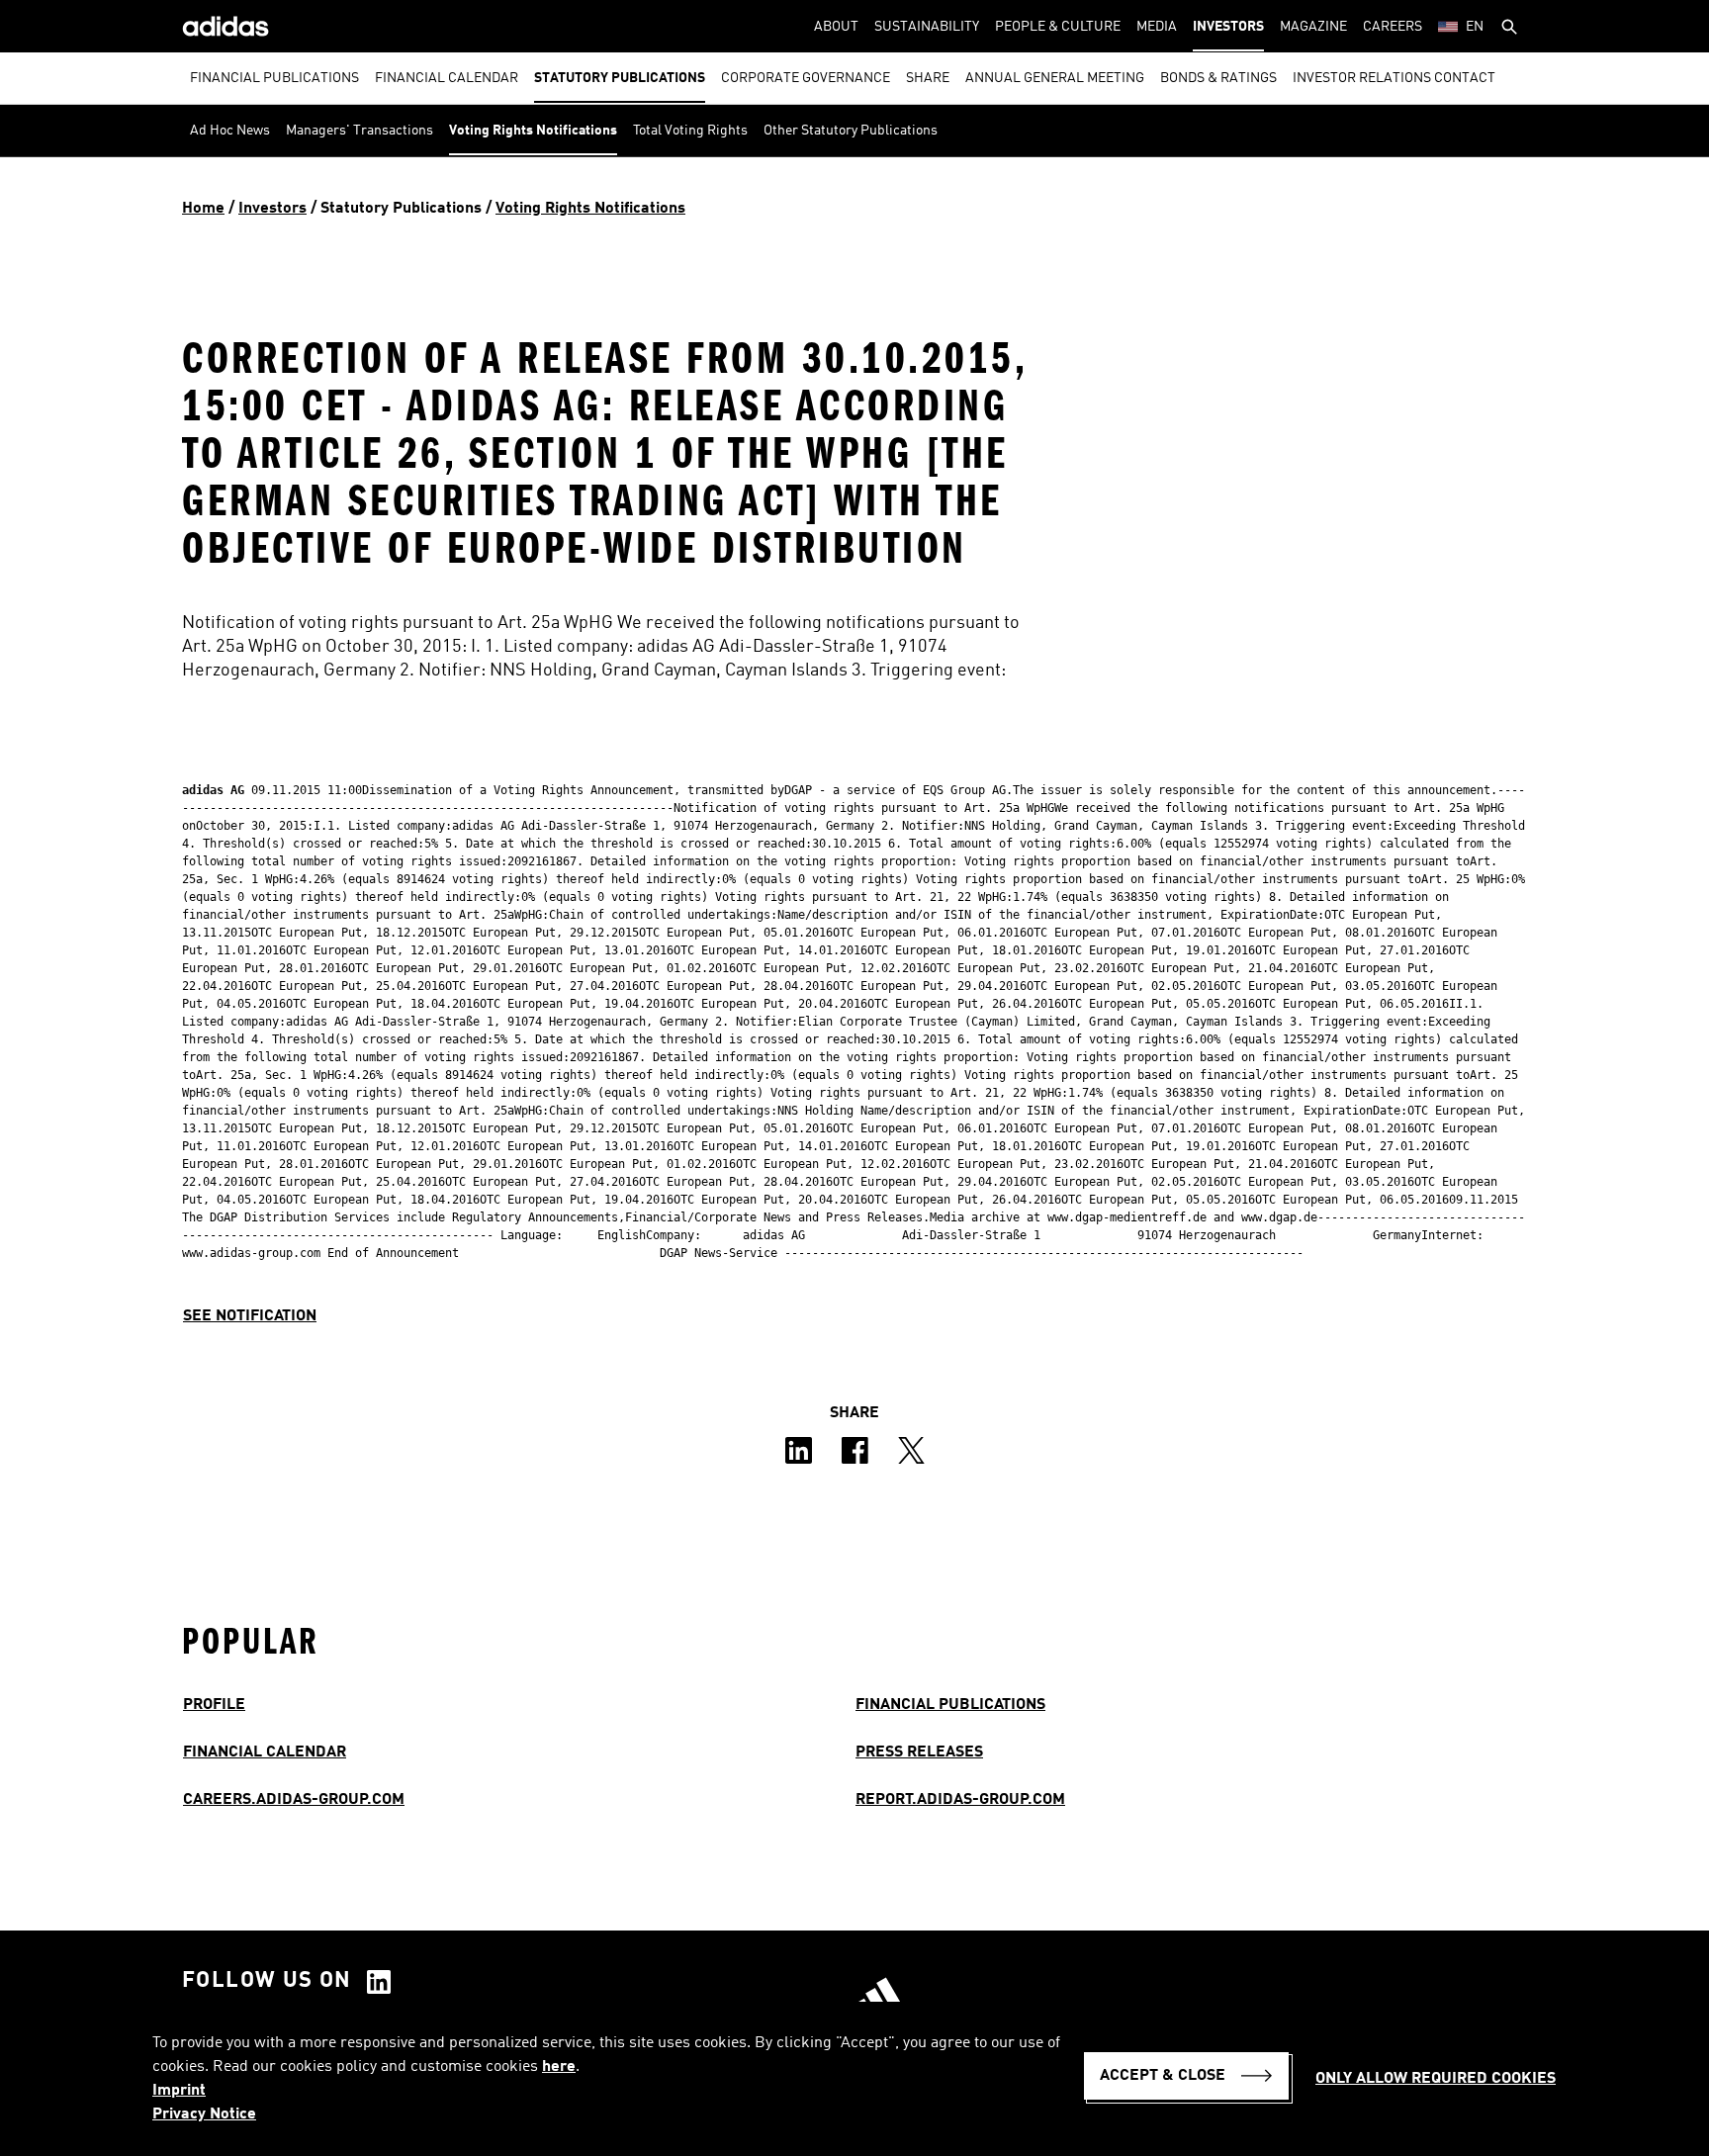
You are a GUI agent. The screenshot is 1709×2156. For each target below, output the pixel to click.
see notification (250, 1316)
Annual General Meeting (1055, 78)
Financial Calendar (447, 78)
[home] (225, 26)
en (1475, 27)
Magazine (1313, 27)
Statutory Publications (620, 78)
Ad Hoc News (230, 131)
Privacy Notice (204, 2114)
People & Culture (1058, 27)
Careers (1393, 27)
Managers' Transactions (360, 131)
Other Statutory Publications (851, 131)
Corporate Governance (806, 78)
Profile (214, 1705)
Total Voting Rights (690, 131)
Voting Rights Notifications (533, 131)
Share (928, 78)
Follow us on (267, 1981)
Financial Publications (274, 78)
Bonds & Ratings (1218, 78)
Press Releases (919, 1752)
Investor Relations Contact (1394, 78)
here (559, 2067)
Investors (1228, 27)
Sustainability (927, 27)
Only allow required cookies (1436, 2079)
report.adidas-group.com (960, 1800)
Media (1157, 27)
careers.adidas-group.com (294, 1800)
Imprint (179, 2091)
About (836, 27)
